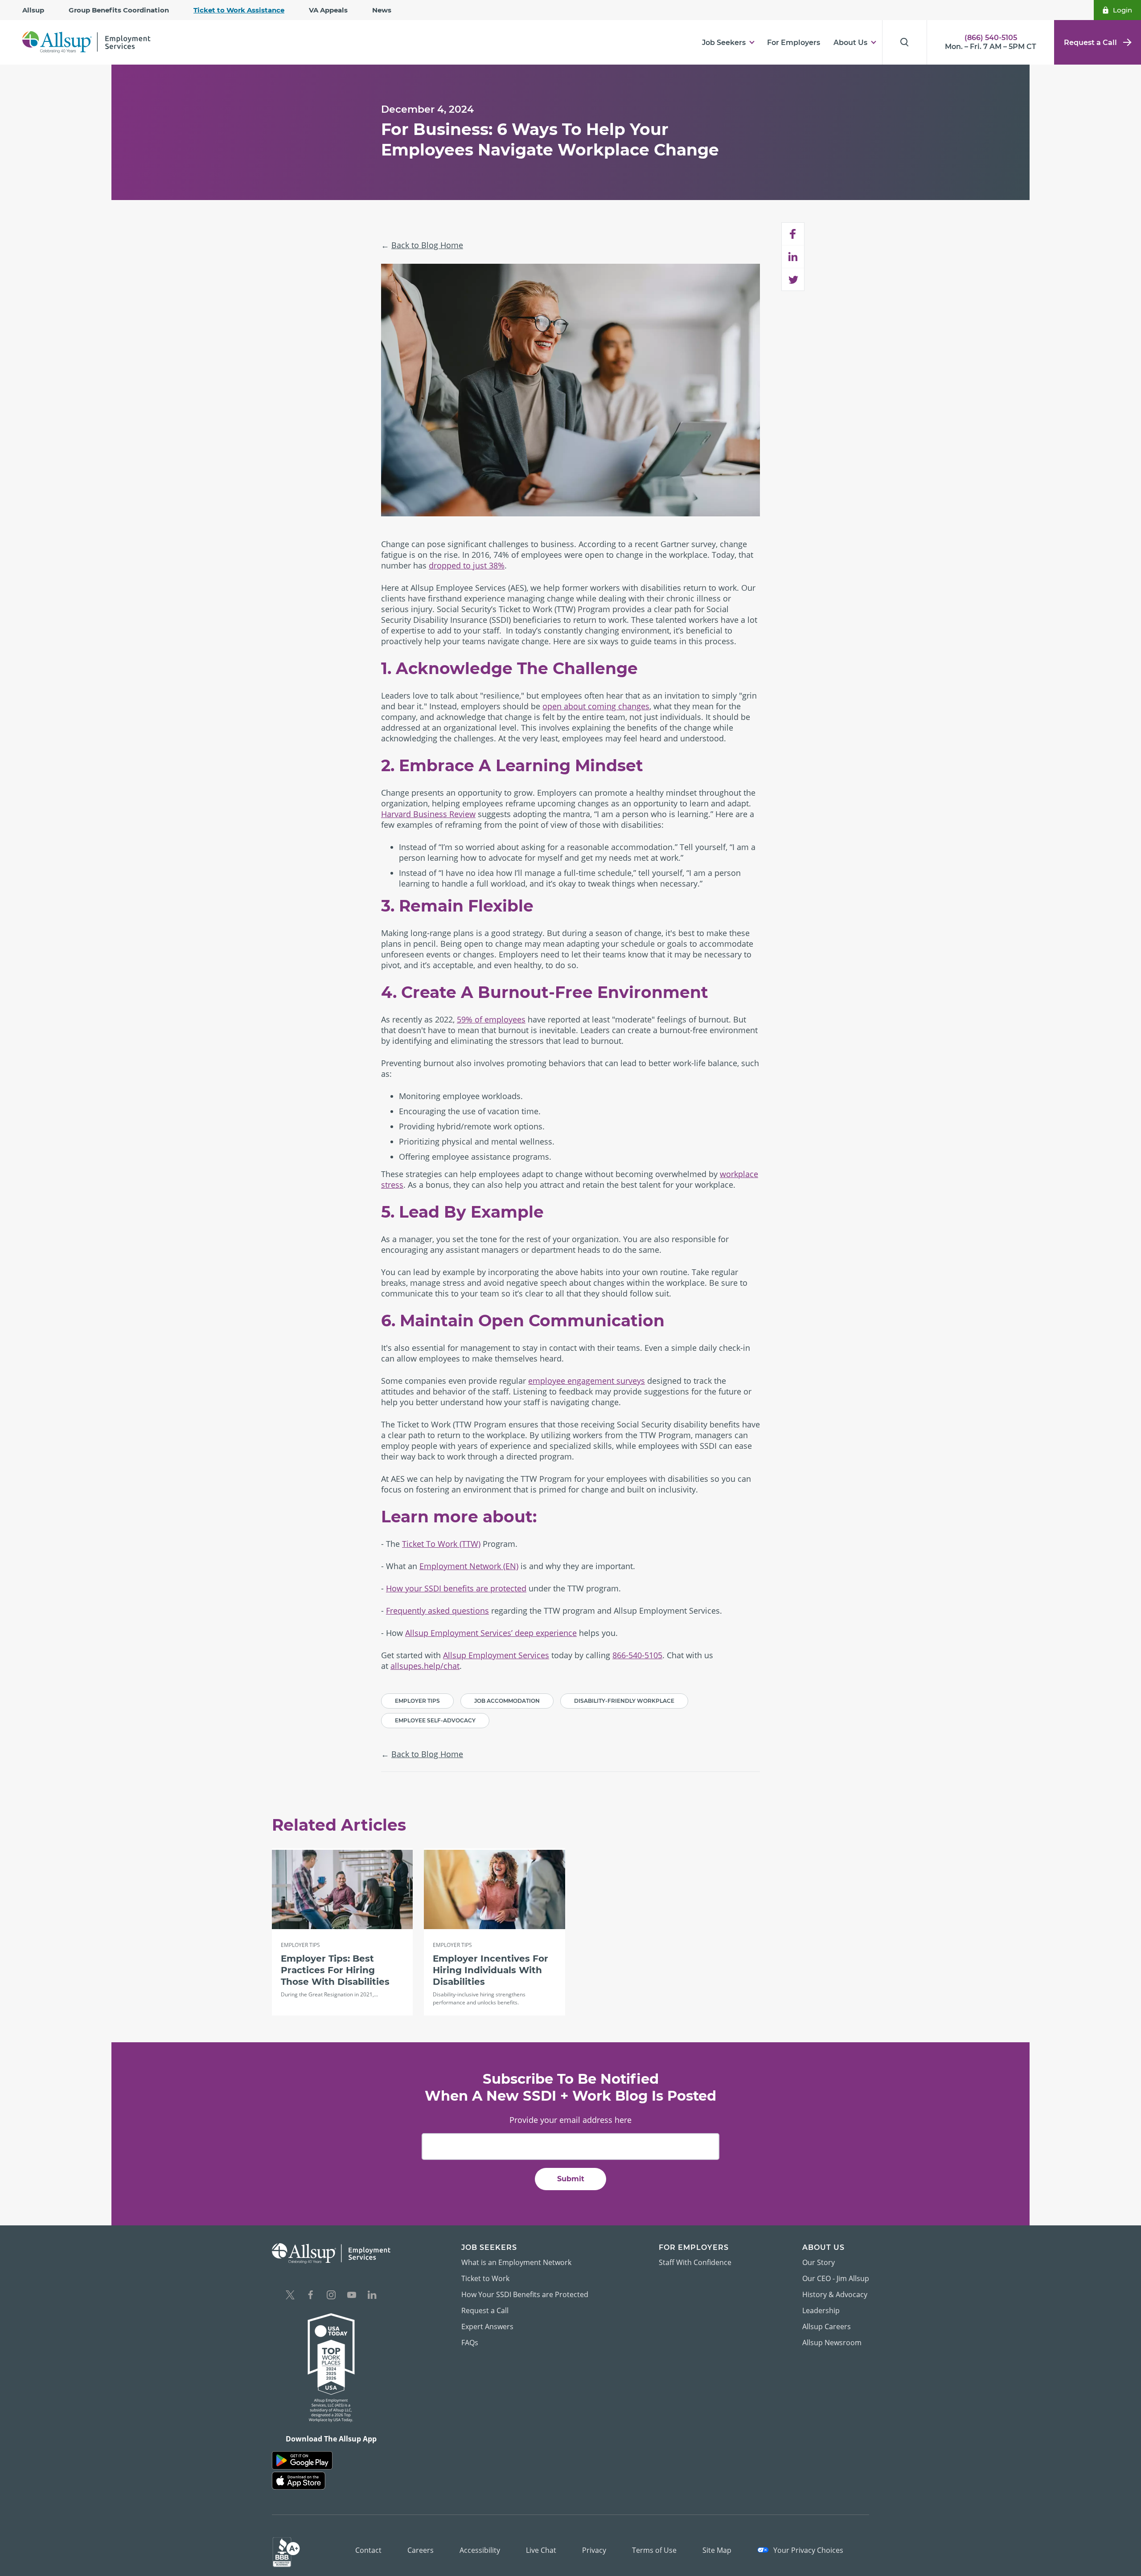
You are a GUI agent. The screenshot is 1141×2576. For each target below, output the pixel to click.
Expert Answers (487, 2327)
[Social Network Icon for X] (290, 2296)
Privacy (594, 2550)
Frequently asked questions (437, 1611)
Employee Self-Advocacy (435, 1720)
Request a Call (1090, 43)
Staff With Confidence (695, 2262)
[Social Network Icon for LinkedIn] (372, 2296)
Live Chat (541, 2550)
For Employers (794, 43)
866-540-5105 (637, 1655)
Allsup (33, 10)
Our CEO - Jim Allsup (836, 2278)
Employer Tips (417, 1701)
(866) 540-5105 (991, 38)
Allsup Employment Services (496, 1655)
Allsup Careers (827, 2327)
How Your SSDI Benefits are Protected (525, 2294)
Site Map (717, 2550)
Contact (368, 2550)
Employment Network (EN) (469, 1566)
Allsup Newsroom (832, 2343)
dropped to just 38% (467, 565)
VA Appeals (328, 10)
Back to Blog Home (427, 245)
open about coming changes (596, 706)
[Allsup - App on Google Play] (302, 2460)
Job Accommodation (507, 1701)
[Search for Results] (904, 42)
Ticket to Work (485, 2278)
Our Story (819, 2262)
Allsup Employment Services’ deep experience (491, 1633)
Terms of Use (654, 2550)
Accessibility (480, 2550)
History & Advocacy (835, 2294)
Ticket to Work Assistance (239, 10)
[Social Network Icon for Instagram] (331, 2296)
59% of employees (491, 1019)
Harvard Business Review (428, 814)
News (382, 10)
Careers (421, 2550)
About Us (850, 43)
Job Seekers (724, 43)
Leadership (821, 2310)
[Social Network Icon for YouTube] (352, 2296)
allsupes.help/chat (425, 1666)
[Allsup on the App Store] (299, 2481)
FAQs (470, 2343)
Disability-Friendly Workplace (624, 1701)
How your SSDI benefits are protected (456, 1588)
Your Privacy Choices (807, 2550)
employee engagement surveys (587, 1381)
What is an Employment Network (516, 2262)
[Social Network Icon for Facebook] (311, 2296)
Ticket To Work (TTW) (441, 1544)
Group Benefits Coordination (119, 10)
